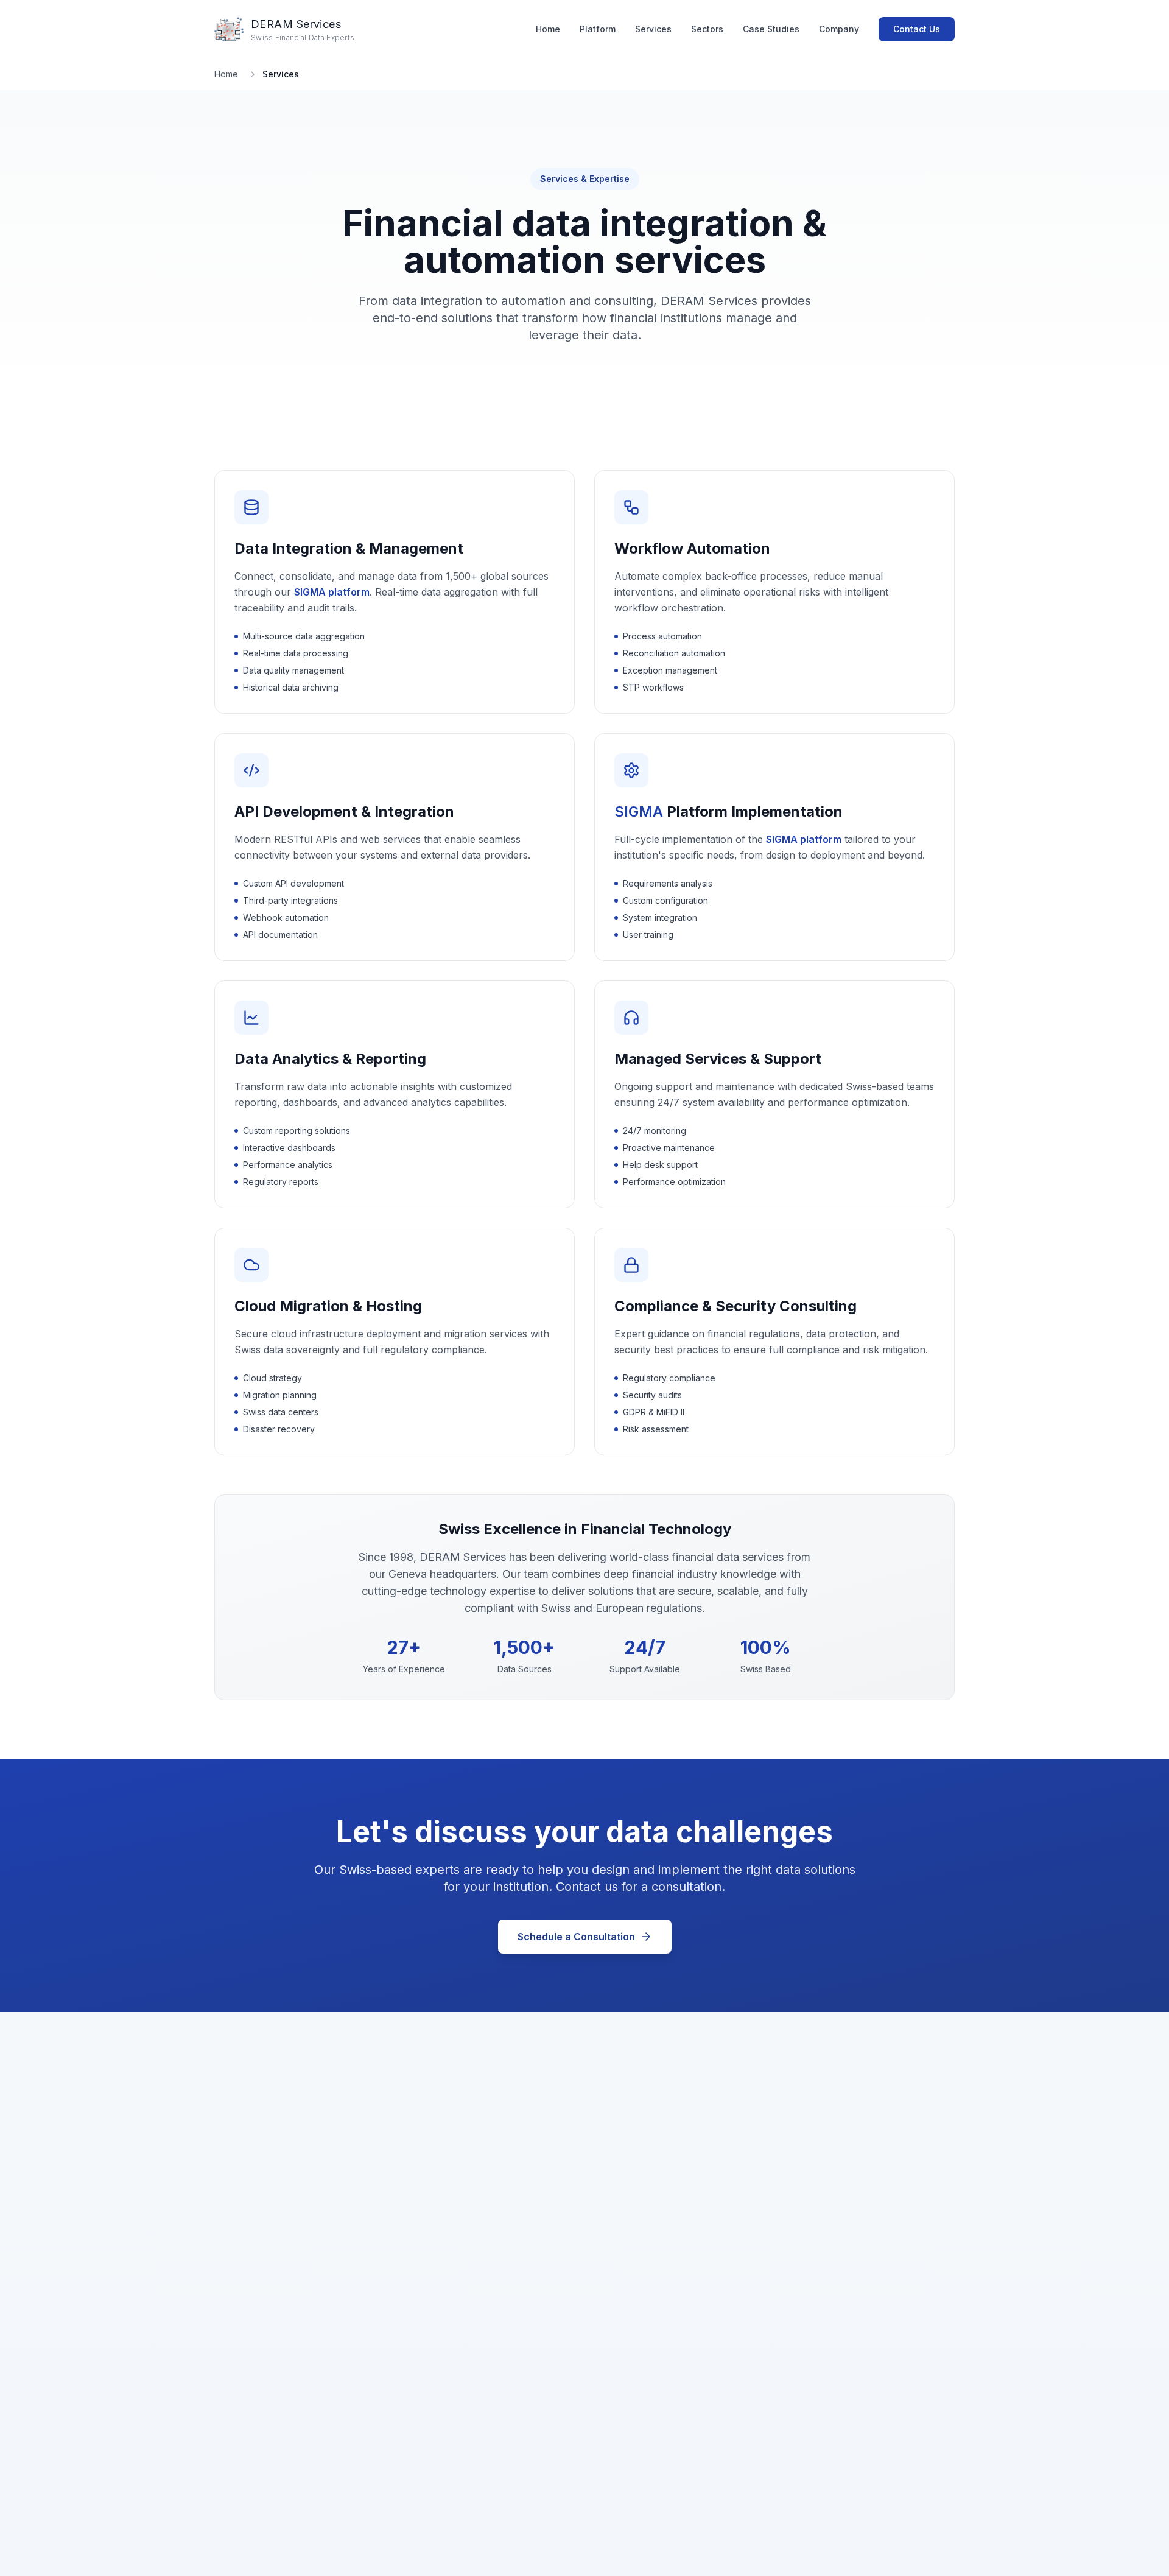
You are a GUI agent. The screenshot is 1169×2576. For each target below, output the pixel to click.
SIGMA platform (332, 592)
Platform (598, 29)
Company (839, 29)
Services (653, 29)
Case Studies (771, 29)
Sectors (707, 29)
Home (548, 29)
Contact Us (917, 29)
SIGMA (639, 811)
